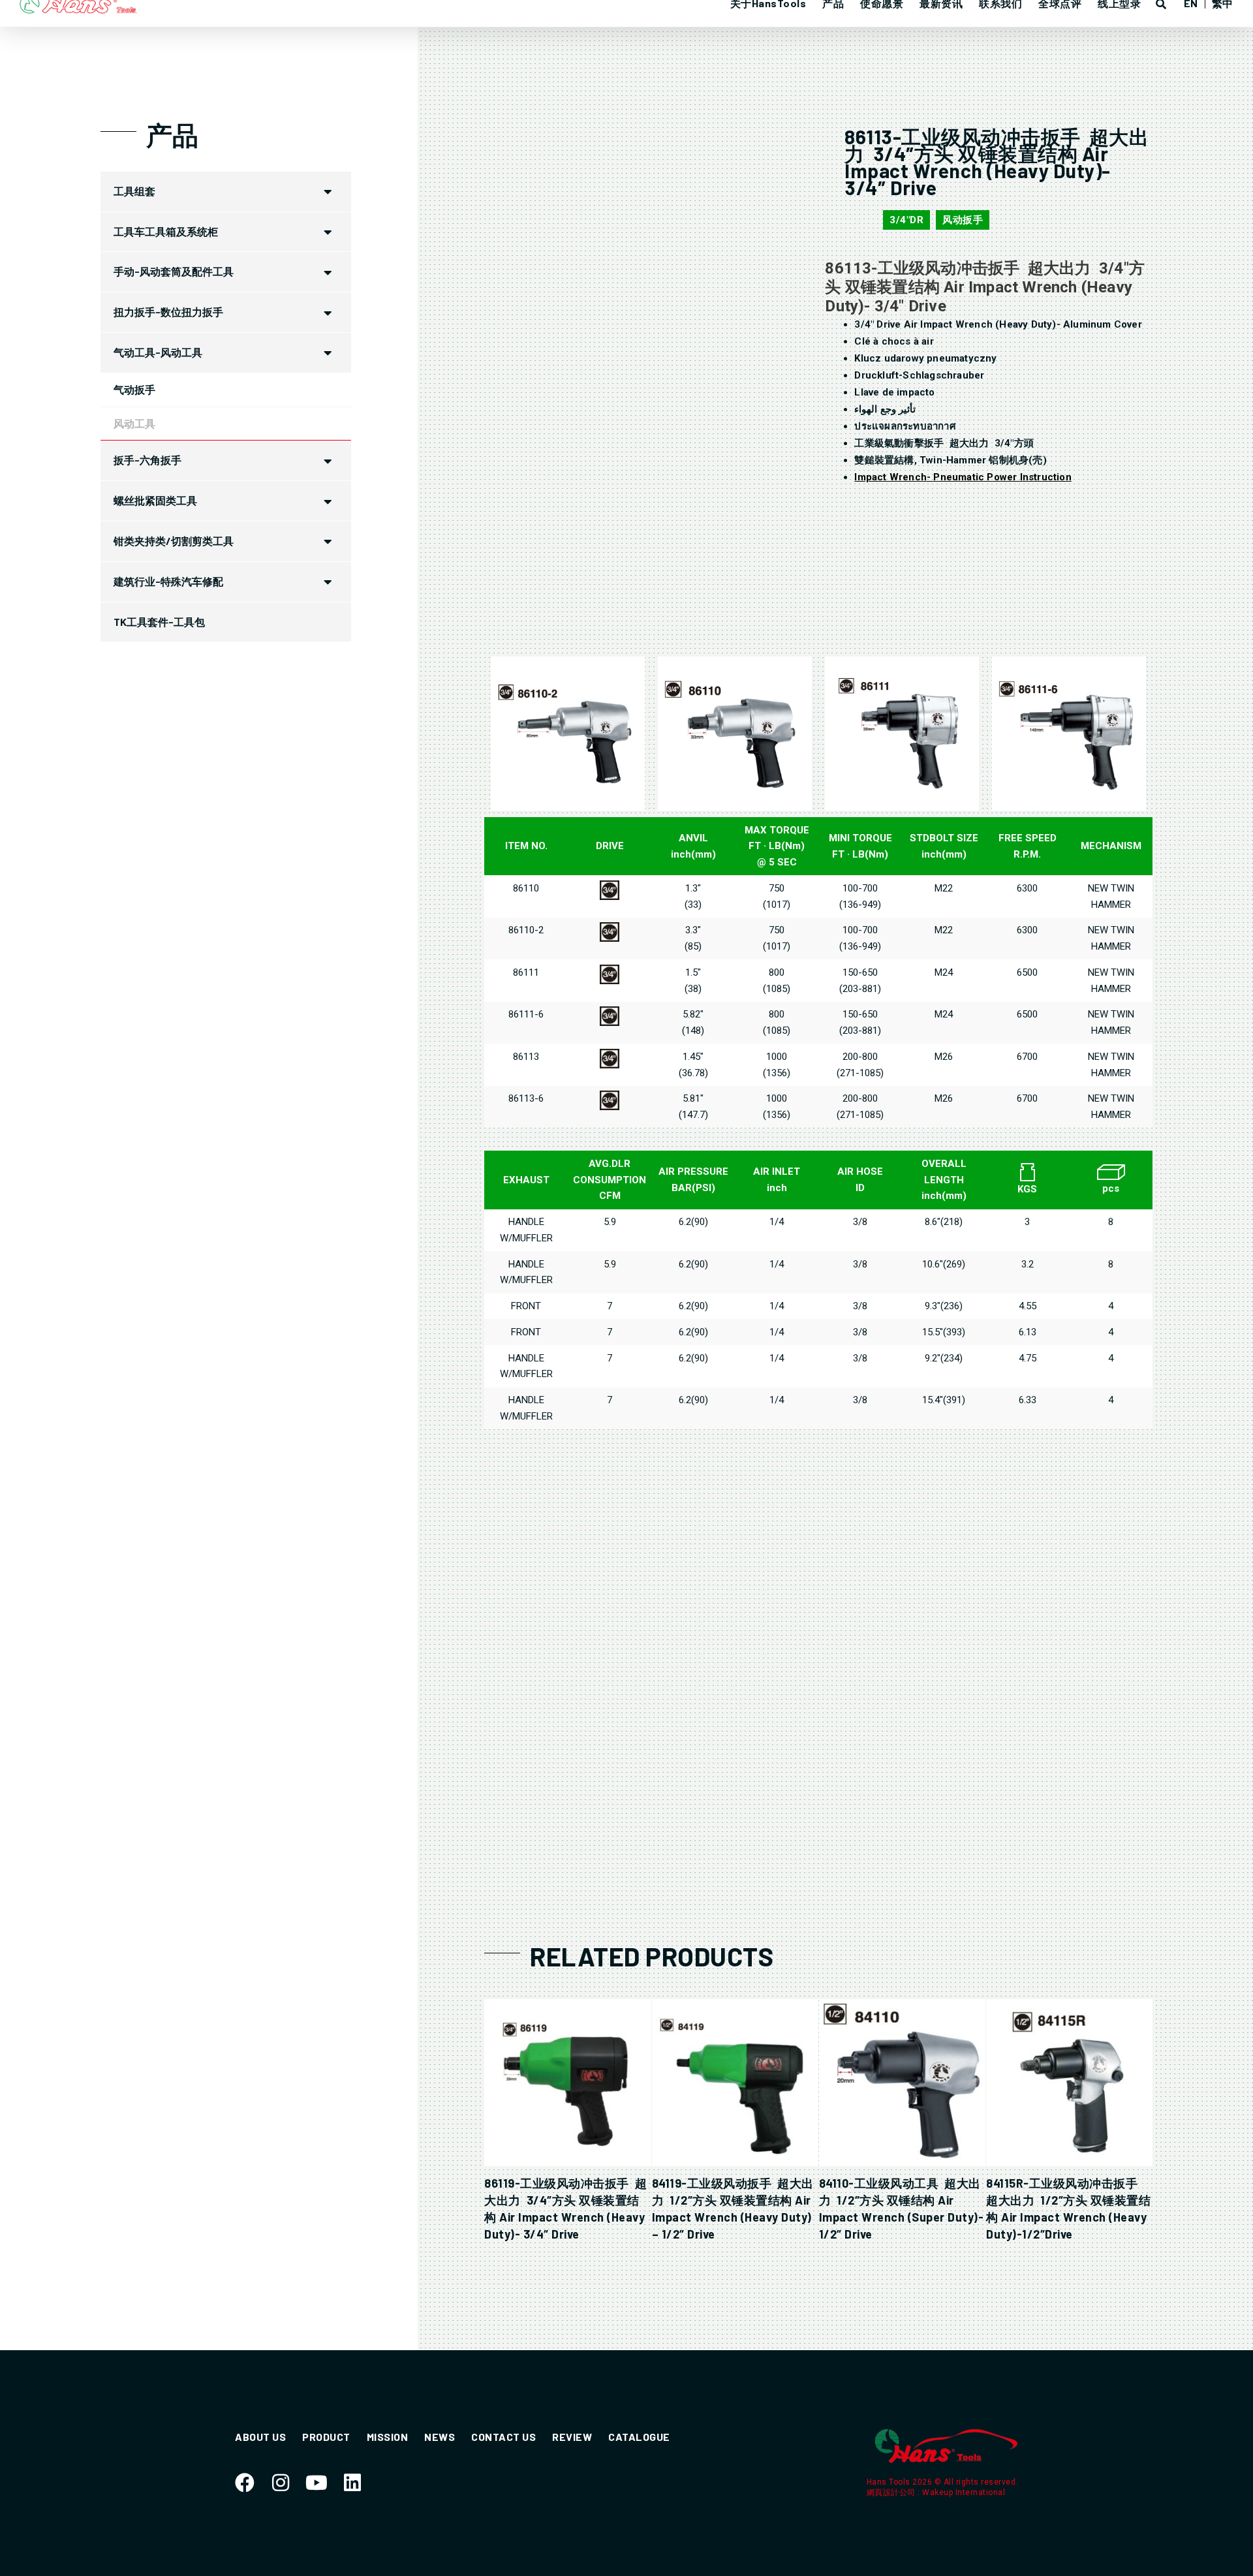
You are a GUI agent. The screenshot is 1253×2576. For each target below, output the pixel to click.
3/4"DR (906, 220)
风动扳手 (963, 220)
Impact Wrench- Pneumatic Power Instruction (963, 477)
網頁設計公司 (892, 2492)
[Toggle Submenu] (328, 192)
